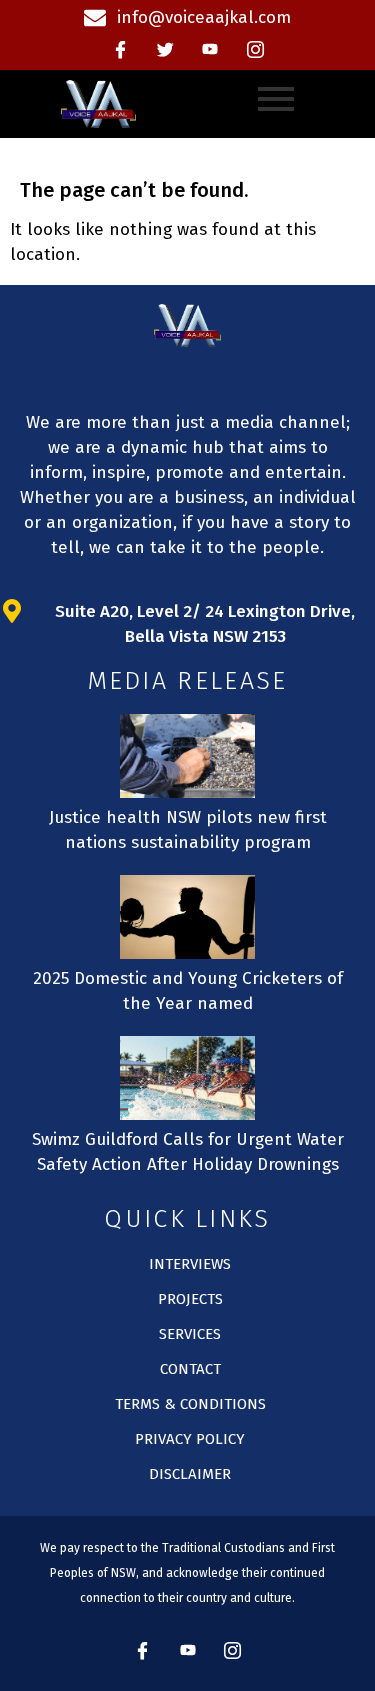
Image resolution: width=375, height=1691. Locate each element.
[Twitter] (165, 50)
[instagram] (255, 50)
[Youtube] (210, 50)
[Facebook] (120, 50)
